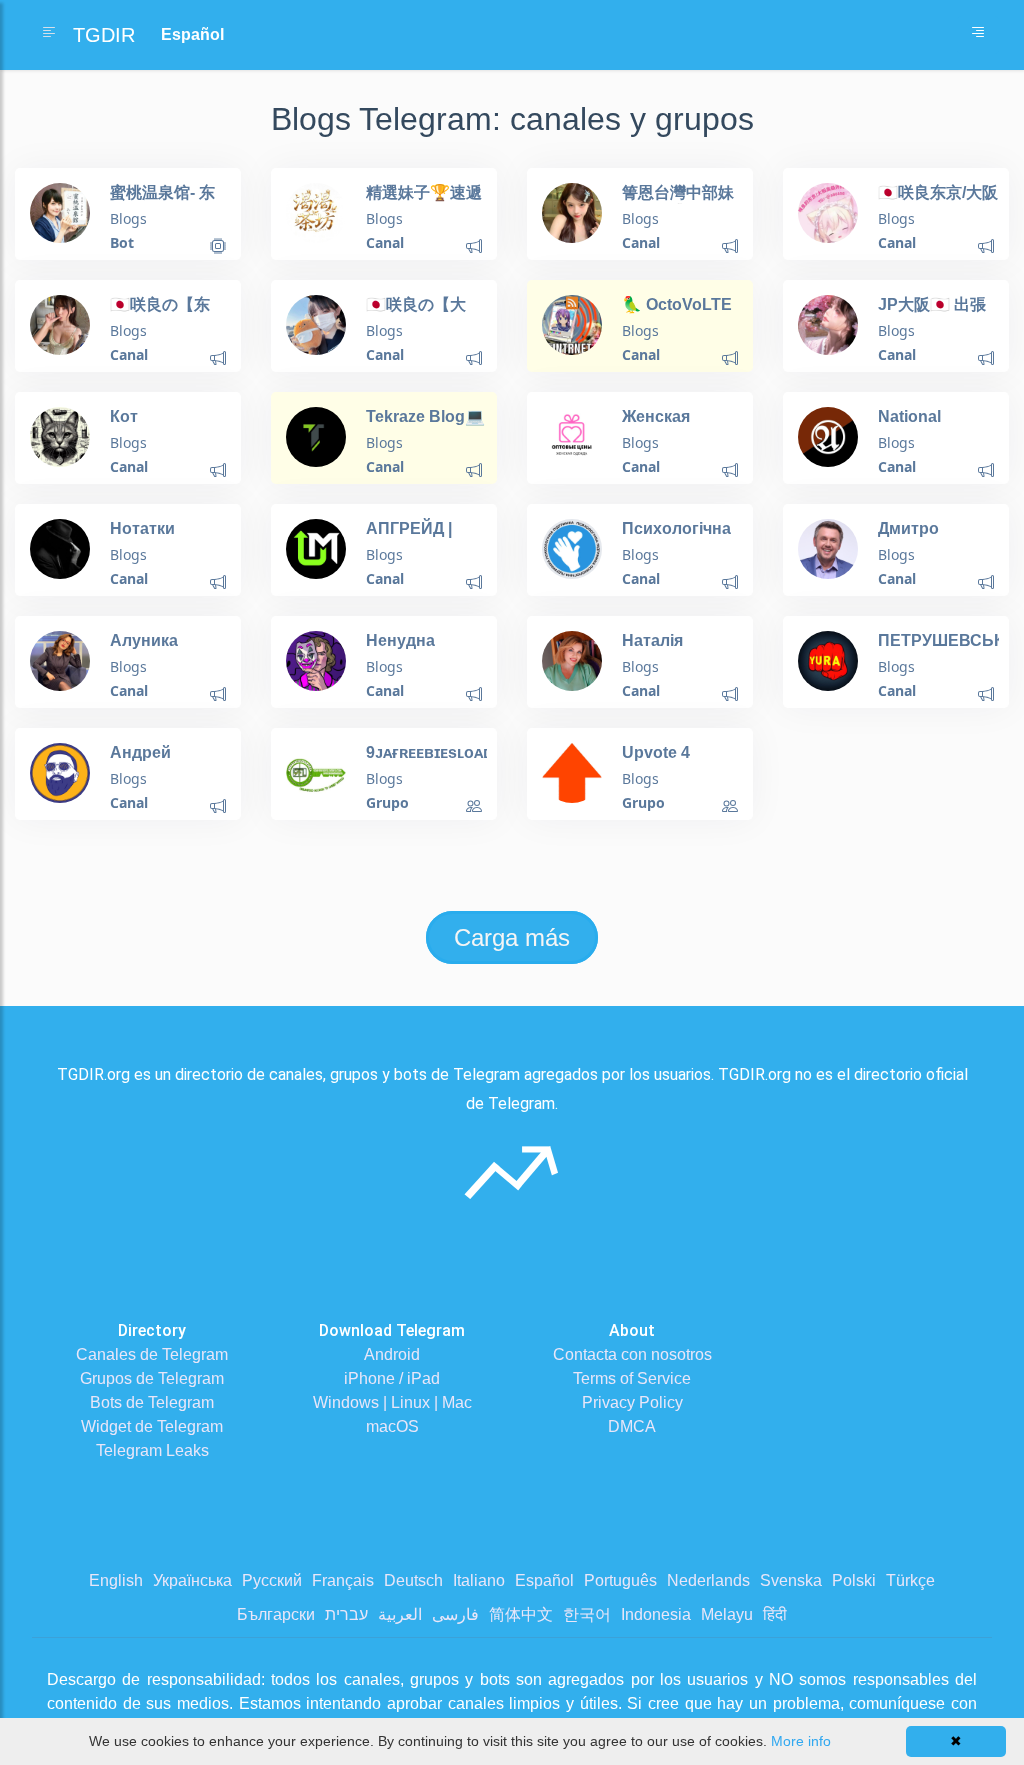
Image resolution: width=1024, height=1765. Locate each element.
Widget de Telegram (152, 1426)
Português (620, 1580)
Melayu (727, 1614)
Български (276, 1614)
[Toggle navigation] (978, 35)
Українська (192, 1580)
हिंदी (775, 1614)
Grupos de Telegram (152, 1378)
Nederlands (708, 1580)
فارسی (455, 1614)
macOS (392, 1426)
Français (343, 1580)
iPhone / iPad (392, 1378)
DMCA (632, 1426)
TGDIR (104, 35)
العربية (400, 1614)
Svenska (791, 1580)
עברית (346, 1614)
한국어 (587, 1614)
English (116, 1580)
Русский (272, 1580)
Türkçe (910, 1580)
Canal (385, 242)
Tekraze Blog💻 (425, 416)
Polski (854, 1580)
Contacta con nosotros (632, 1354)
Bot (122, 242)
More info (801, 1741)
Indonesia (656, 1614)
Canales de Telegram (152, 1354)
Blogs (128, 218)
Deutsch (413, 1580)
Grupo (387, 802)
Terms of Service (632, 1378)
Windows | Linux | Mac (392, 1402)
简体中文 (521, 1614)
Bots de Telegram (152, 1402)
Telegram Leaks (152, 1450)
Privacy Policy (632, 1402)
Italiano (479, 1580)
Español (544, 1580)
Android (392, 1354)
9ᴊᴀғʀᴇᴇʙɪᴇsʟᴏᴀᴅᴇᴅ (437, 752)
